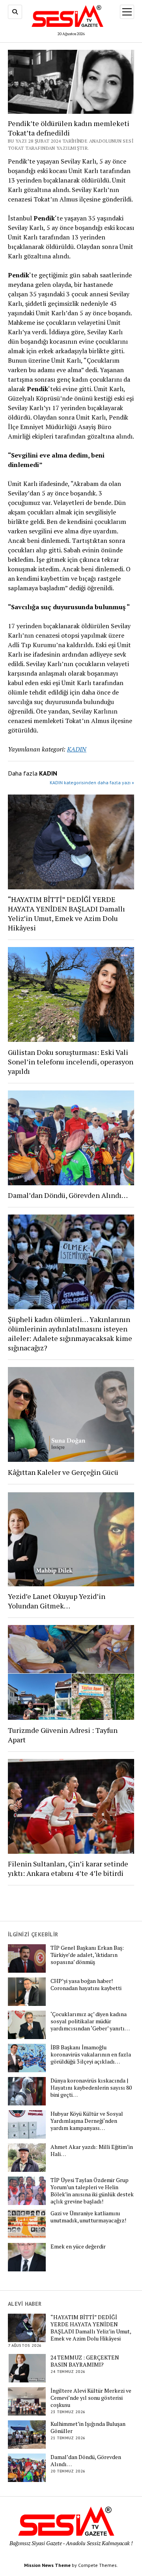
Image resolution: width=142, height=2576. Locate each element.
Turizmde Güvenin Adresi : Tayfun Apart (63, 1735)
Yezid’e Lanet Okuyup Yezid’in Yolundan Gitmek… (57, 1601)
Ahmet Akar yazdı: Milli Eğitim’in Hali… (92, 2150)
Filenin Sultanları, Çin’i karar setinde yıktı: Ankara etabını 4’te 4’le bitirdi (68, 1868)
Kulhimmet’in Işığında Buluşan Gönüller (88, 2427)
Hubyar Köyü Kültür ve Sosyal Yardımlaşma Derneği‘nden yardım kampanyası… (87, 2121)
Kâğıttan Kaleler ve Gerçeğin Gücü (63, 1472)
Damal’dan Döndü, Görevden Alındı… (68, 1195)
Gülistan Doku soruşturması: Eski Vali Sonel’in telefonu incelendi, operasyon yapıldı (71, 1062)
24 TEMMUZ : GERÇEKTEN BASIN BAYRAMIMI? (85, 2361)
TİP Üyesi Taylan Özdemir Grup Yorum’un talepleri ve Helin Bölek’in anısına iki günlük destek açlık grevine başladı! (92, 2191)
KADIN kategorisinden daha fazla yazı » (92, 782)
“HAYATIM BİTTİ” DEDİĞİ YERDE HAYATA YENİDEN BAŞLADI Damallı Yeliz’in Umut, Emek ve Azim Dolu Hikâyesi (66, 913)
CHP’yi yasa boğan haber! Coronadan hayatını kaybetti (86, 1985)
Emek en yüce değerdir (78, 2246)
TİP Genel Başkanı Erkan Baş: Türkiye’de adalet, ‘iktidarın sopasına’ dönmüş (87, 1955)
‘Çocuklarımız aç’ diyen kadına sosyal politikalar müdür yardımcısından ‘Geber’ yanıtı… (90, 2021)
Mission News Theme (47, 2565)
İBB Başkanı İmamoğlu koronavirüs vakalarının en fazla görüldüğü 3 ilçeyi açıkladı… (91, 2054)
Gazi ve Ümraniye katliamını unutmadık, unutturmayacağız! (88, 2217)
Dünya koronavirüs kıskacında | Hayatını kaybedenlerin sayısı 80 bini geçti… (91, 2088)
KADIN (77, 749)
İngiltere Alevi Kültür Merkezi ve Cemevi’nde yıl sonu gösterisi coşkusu (91, 2398)
